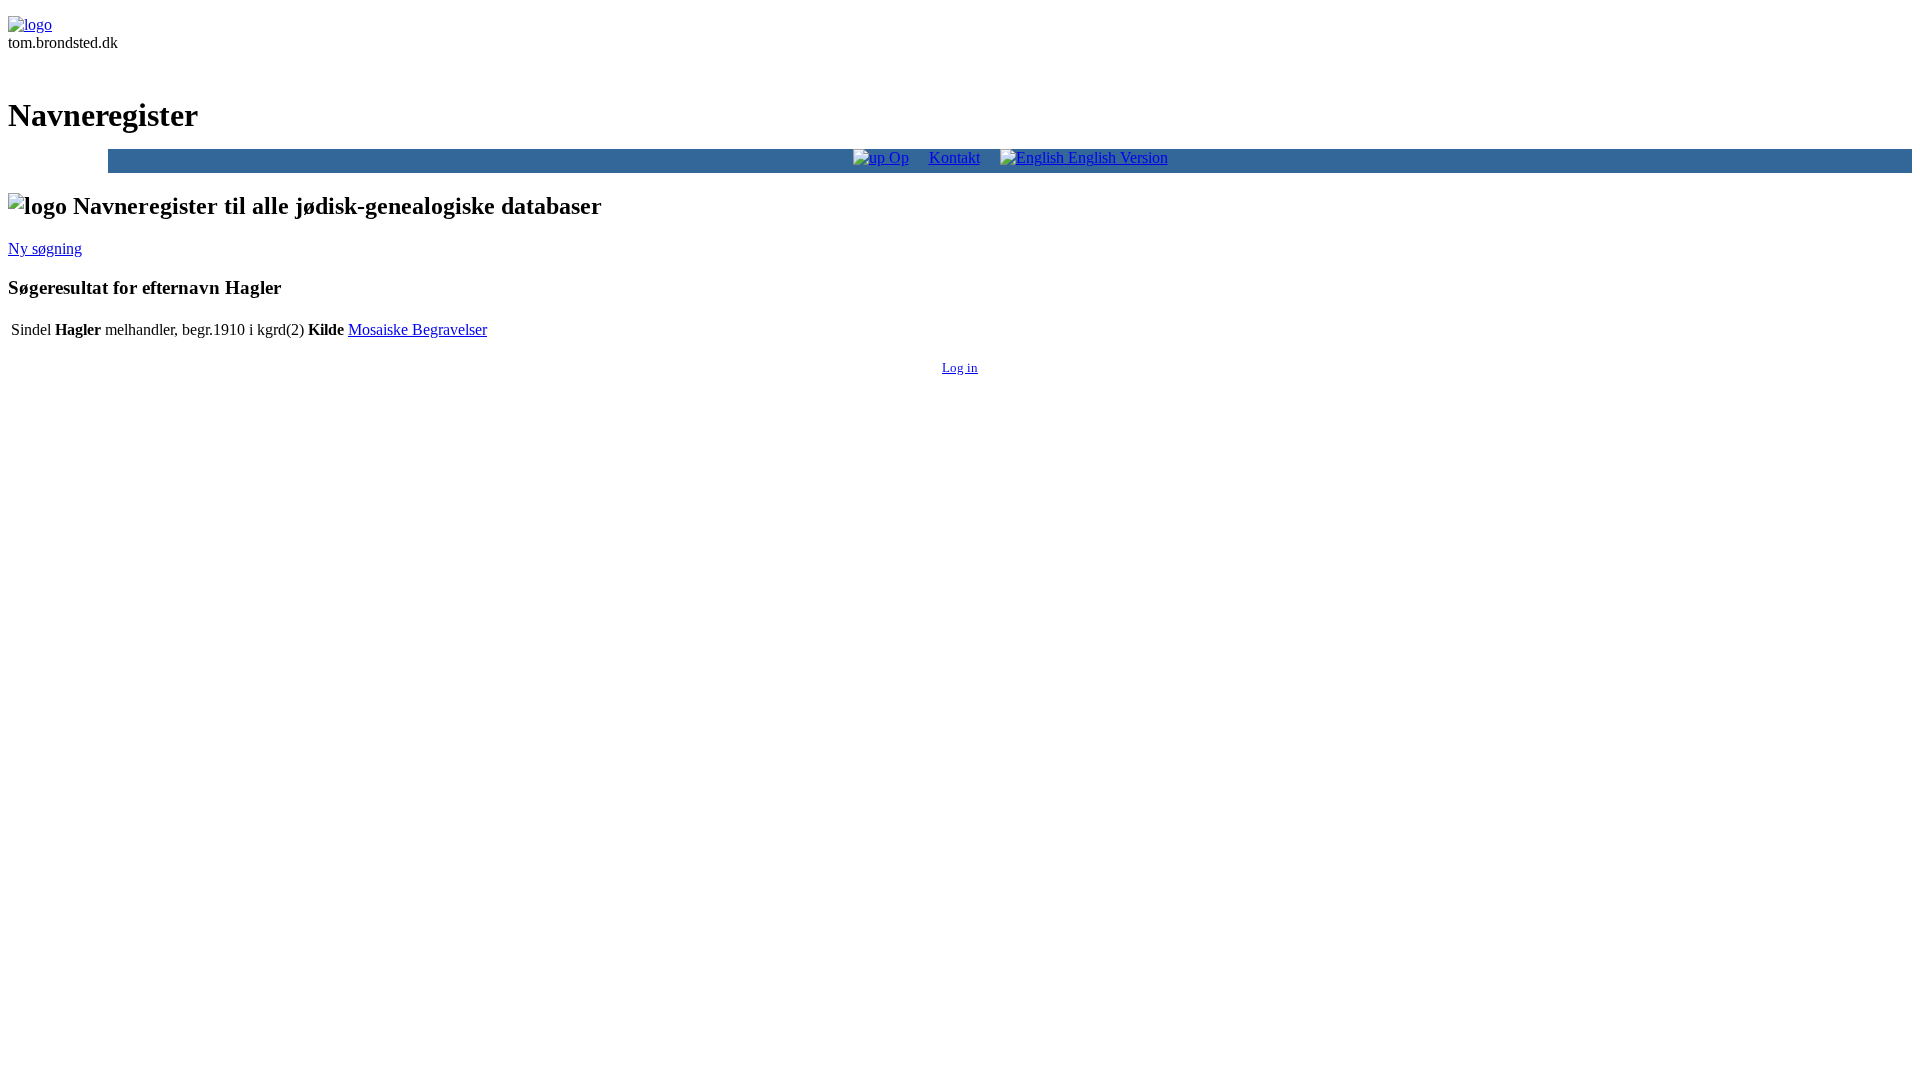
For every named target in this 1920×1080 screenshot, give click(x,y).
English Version (1116, 157)
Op (897, 157)
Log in (960, 367)
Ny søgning (45, 248)
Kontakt (954, 157)
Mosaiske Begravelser (417, 329)
